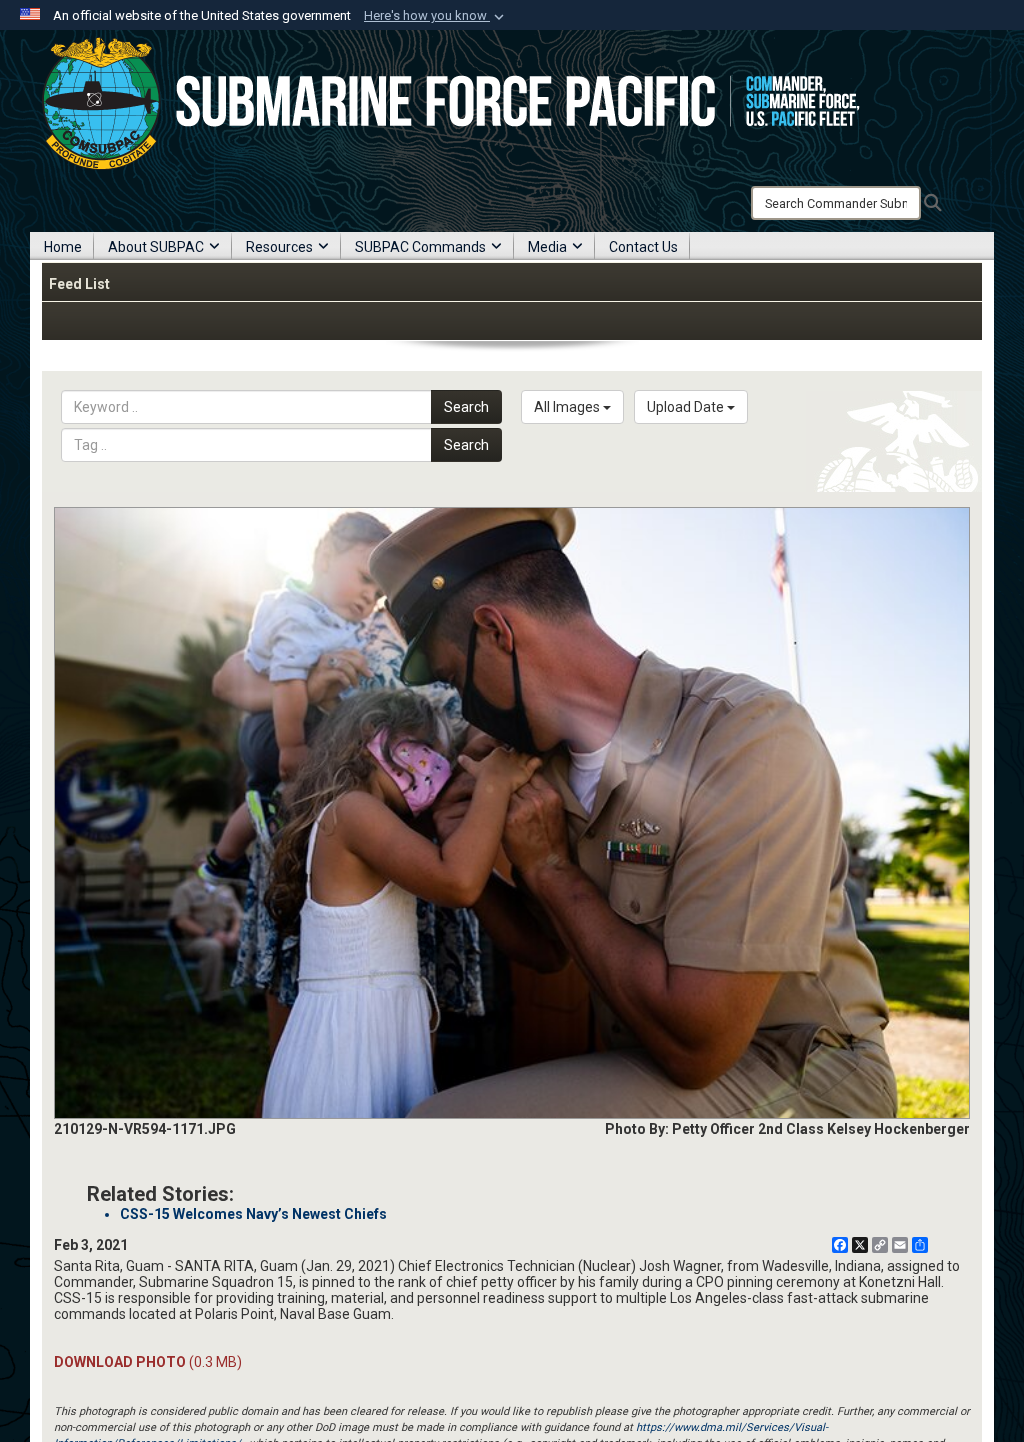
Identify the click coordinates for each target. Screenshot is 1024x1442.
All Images (568, 407)
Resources (279, 247)
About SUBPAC (156, 247)
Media (547, 247)
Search (466, 407)
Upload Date (687, 407)
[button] (436, 16)
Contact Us (643, 247)
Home (63, 247)
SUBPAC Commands (420, 247)
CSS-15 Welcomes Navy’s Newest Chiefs (253, 1214)
